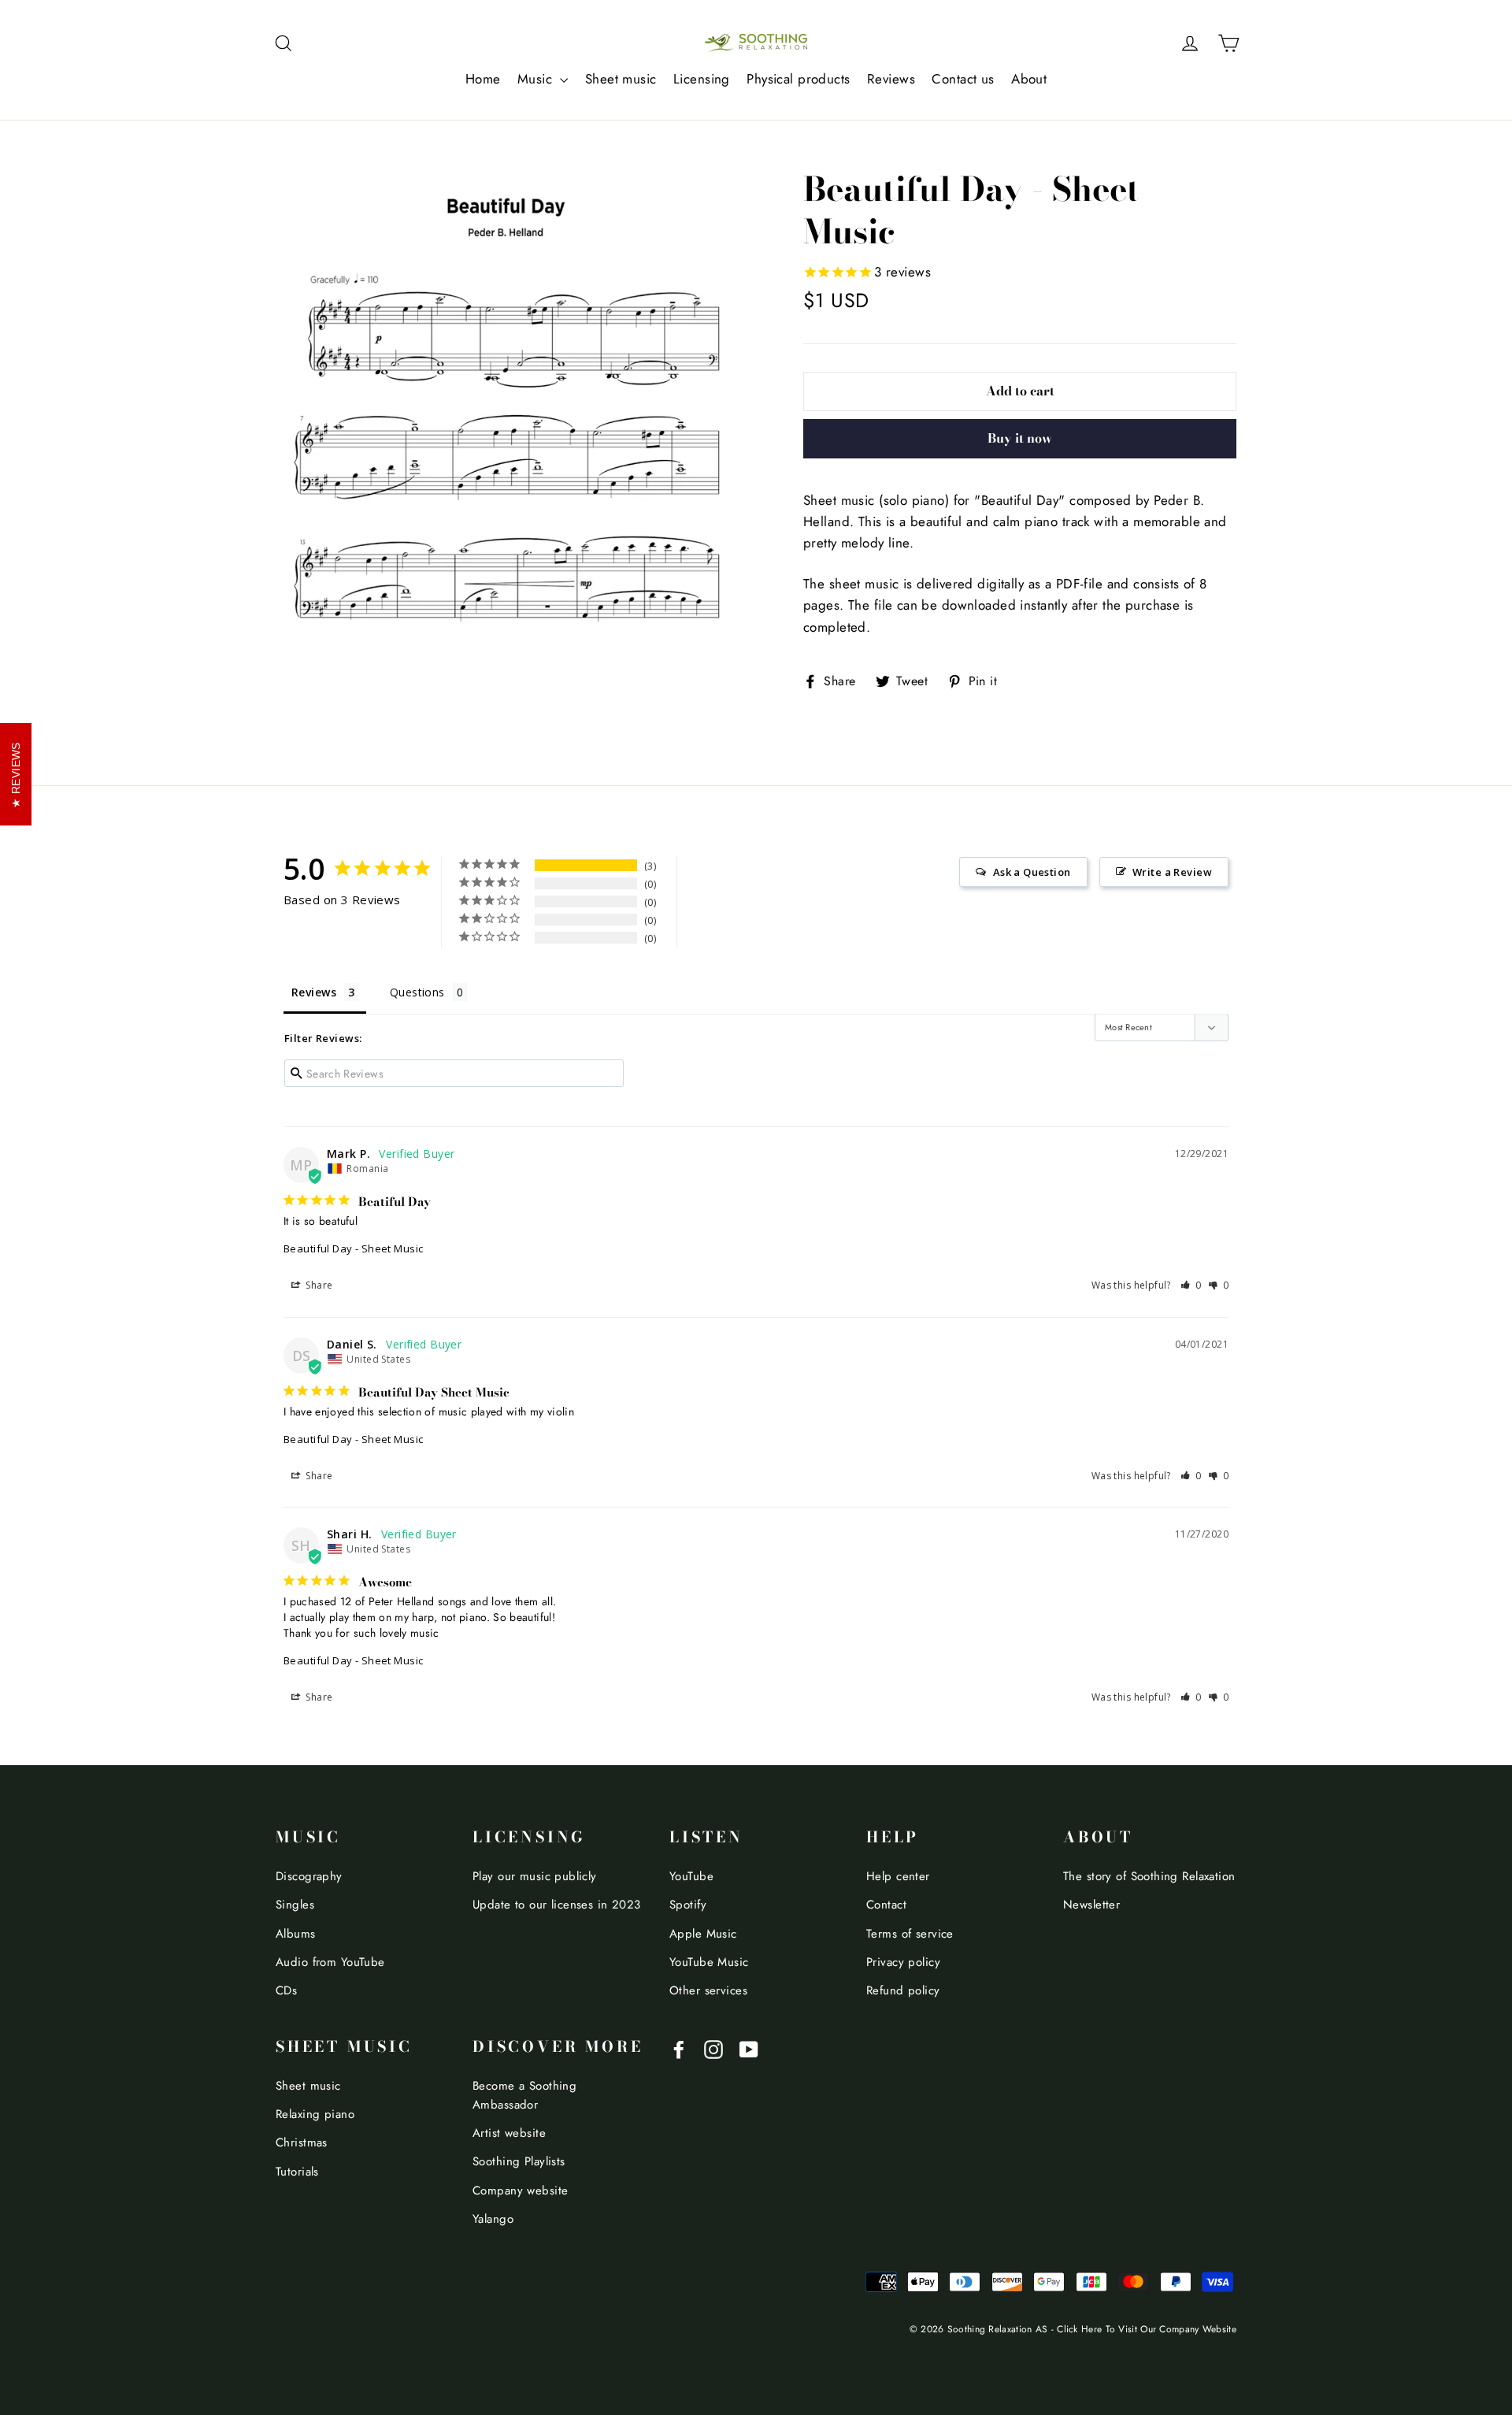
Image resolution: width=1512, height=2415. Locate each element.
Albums (296, 1934)
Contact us (963, 79)
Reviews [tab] (314, 992)
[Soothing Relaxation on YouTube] (749, 2048)
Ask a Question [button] (1032, 872)
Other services (708, 1990)
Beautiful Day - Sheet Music (353, 1248)
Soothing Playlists (519, 2161)
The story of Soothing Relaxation (1149, 1876)
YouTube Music (709, 1962)
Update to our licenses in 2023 (557, 1905)
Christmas (302, 2142)
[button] (1191, 1285)
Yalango (493, 2219)
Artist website (509, 2133)
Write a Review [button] (1172, 872)
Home (483, 79)
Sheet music (621, 79)
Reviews (891, 79)
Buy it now (1020, 438)
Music (537, 79)
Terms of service (910, 1934)
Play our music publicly (535, 1876)
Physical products (798, 79)
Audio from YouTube (330, 1962)
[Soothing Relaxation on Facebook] (679, 2048)
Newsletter (1091, 1905)
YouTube (691, 1876)
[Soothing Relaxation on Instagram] (713, 2048)
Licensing (702, 79)
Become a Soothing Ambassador (524, 2095)
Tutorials (297, 2172)
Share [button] (318, 1285)
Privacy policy (903, 1962)
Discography (309, 1876)
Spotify (688, 1905)
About (1029, 79)
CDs (286, 1990)
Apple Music (703, 1934)
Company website (520, 2191)
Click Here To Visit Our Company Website (1147, 2329)
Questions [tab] (417, 992)
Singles (295, 1905)
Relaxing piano (315, 2114)
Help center (898, 1876)
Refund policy (903, 1990)
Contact (886, 1905)
